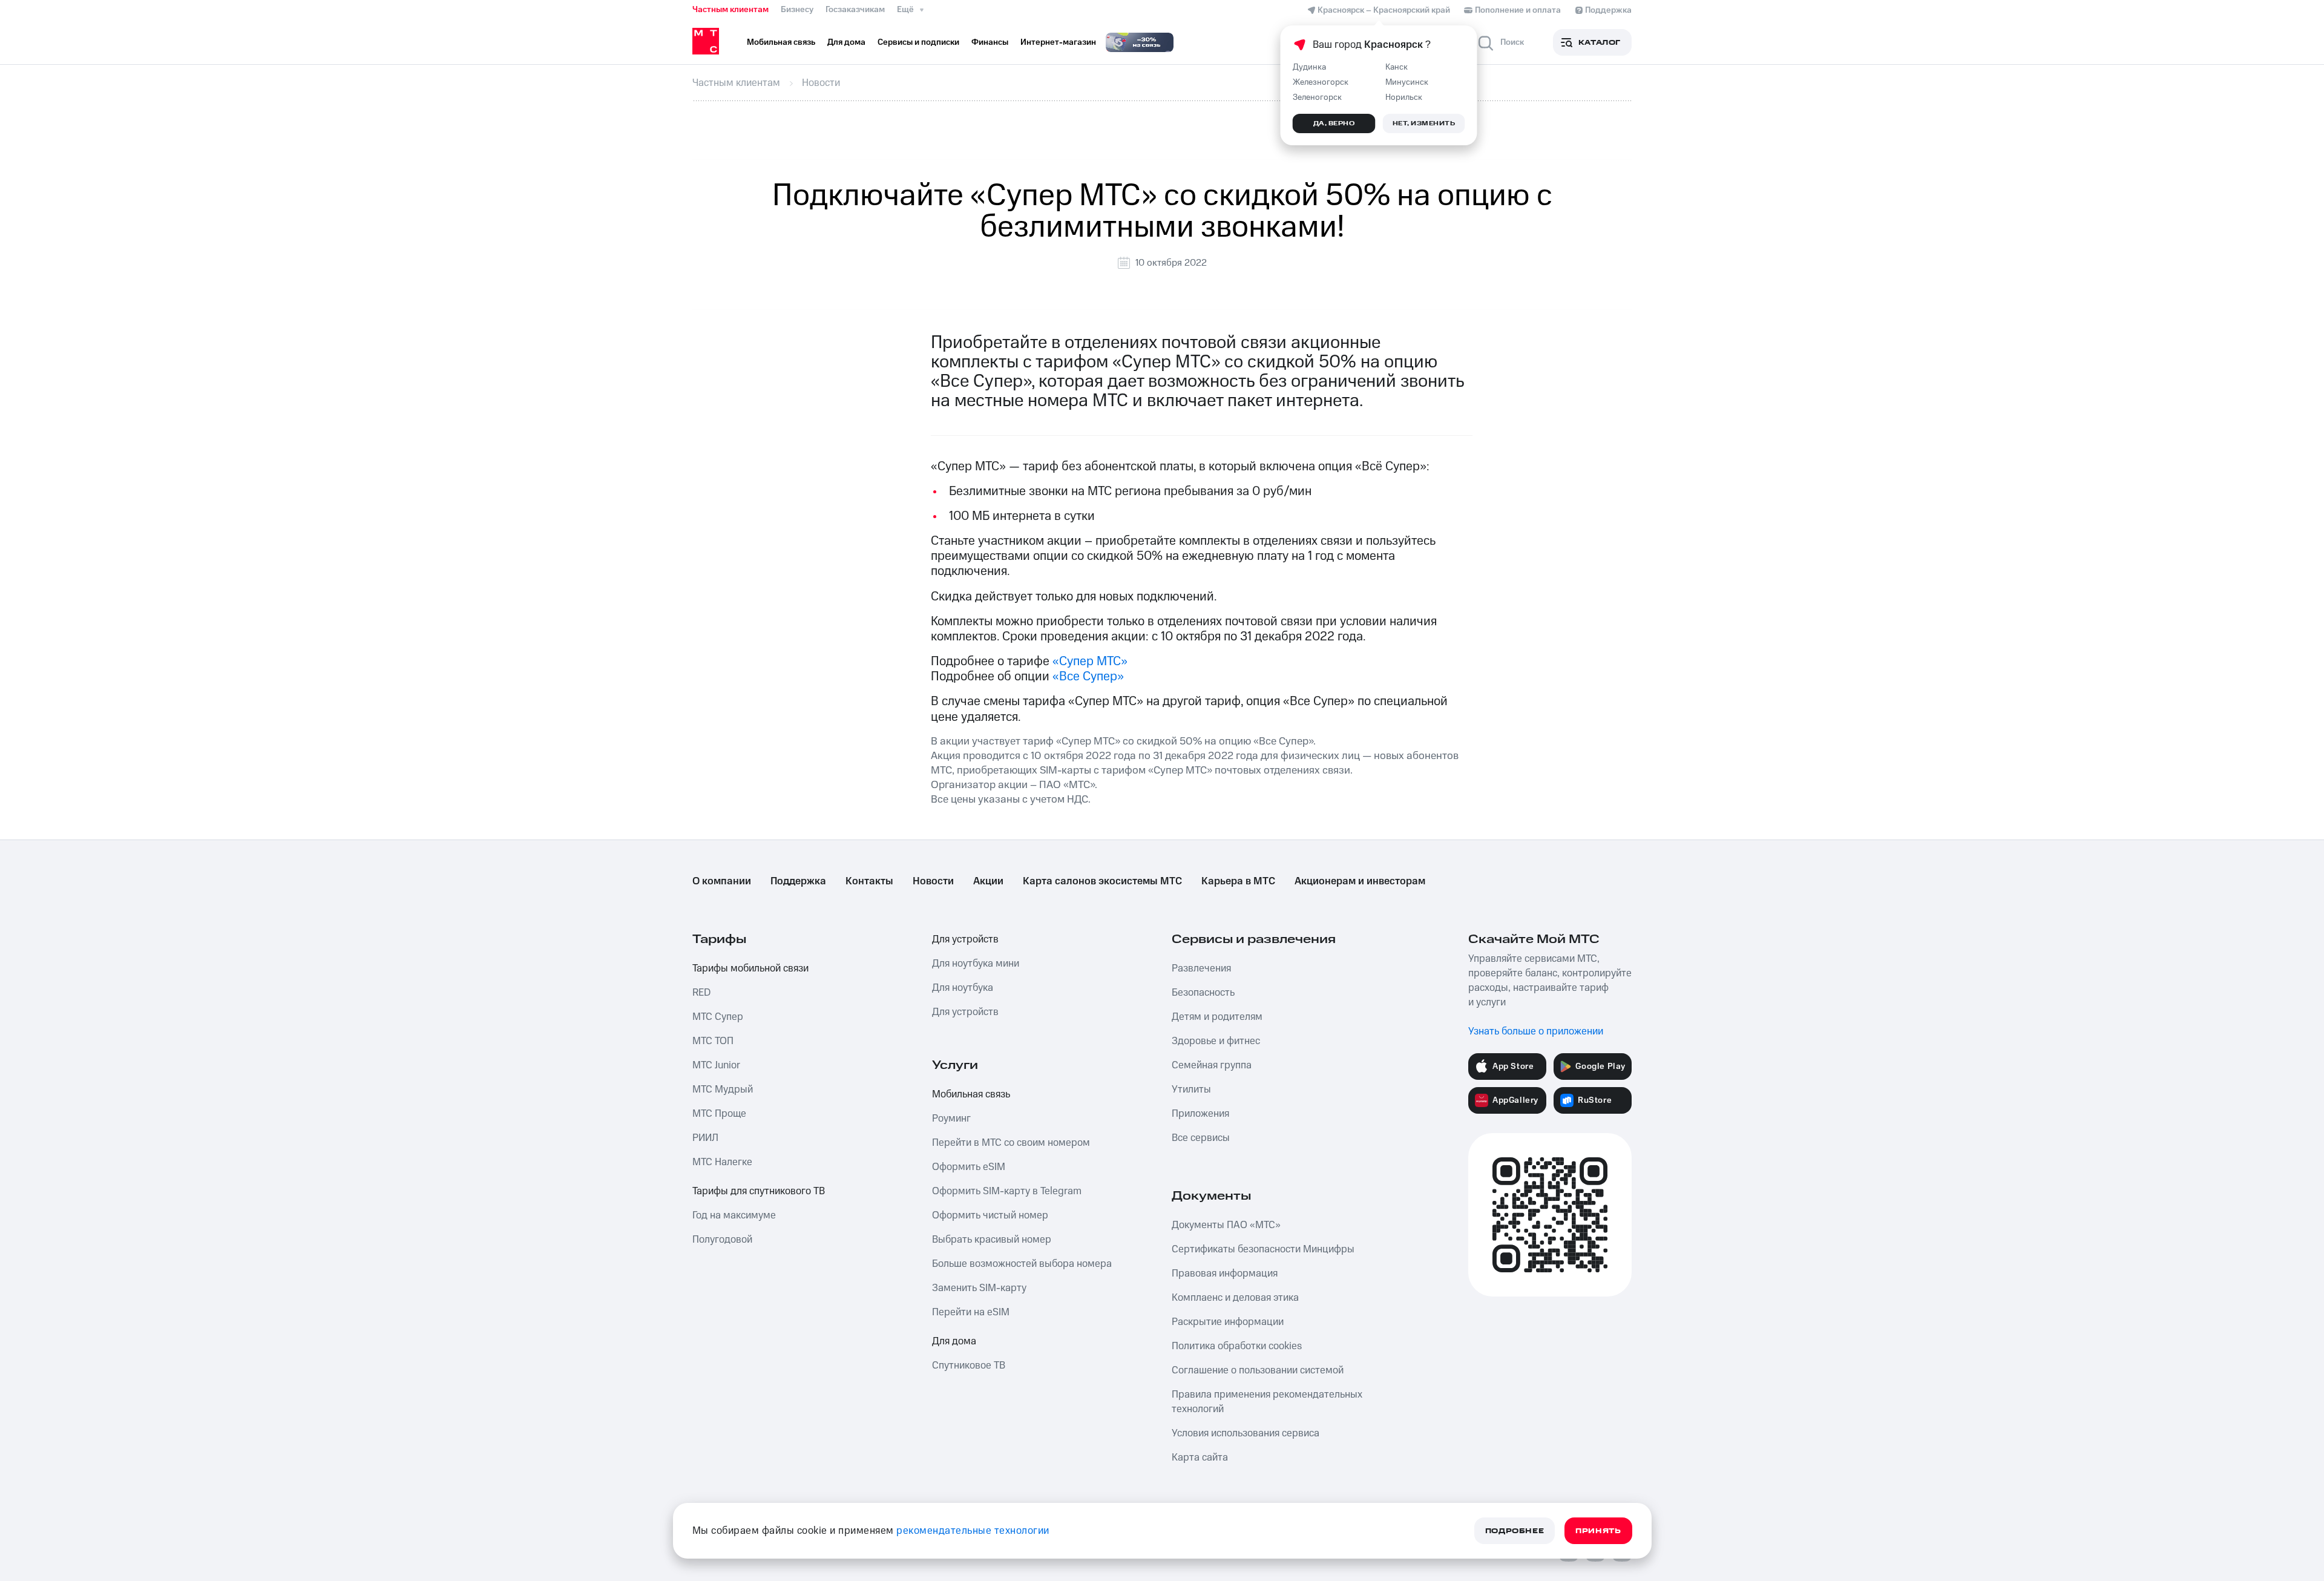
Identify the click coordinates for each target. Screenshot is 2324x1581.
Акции (988, 881)
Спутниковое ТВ (969, 1366)
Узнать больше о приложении (1536, 1031)
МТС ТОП (713, 1041)
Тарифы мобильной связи (750, 968)
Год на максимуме (734, 1215)
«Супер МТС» (1090, 661)
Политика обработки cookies (1237, 1346)
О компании (722, 881)
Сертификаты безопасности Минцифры (1263, 1249)
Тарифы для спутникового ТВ (759, 1191)
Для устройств (965, 939)
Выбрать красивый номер (992, 1240)
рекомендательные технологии (973, 1531)
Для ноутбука (963, 988)
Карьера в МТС (1238, 881)
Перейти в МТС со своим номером (1011, 1143)
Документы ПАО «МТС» (1226, 1225)
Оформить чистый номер (990, 1215)
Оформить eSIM (969, 1167)
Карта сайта (1200, 1458)
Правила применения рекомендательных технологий (1267, 1402)
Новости (933, 881)
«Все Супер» (1088, 676)
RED (701, 993)
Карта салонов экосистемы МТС (1102, 881)
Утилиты (1191, 1090)
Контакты (869, 881)
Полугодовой (722, 1240)
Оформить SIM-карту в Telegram (1007, 1191)
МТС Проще (719, 1114)
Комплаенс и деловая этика (1235, 1298)
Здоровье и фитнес (1216, 1041)
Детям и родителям (1217, 1017)
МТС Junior (716, 1065)
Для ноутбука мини (976, 964)
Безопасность (1203, 993)
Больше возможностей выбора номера (1022, 1264)
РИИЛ (705, 1138)
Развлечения (1201, 968)
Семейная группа (1212, 1065)
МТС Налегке (722, 1162)
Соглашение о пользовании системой (1258, 1370)
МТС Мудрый (723, 1090)
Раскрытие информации (1228, 1322)
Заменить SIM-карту (979, 1288)
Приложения (1200, 1114)
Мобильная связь (971, 1094)
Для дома (954, 1341)
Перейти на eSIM (971, 1312)
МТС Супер (718, 1017)
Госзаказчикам (855, 10)
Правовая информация (1225, 1274)
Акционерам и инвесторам (1360, 881)
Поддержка (798, 881)
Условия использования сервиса (1246, 1433)
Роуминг (951, 1119)
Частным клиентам (730, 10)
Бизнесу (797, 10)
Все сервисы (1201, 1138)
